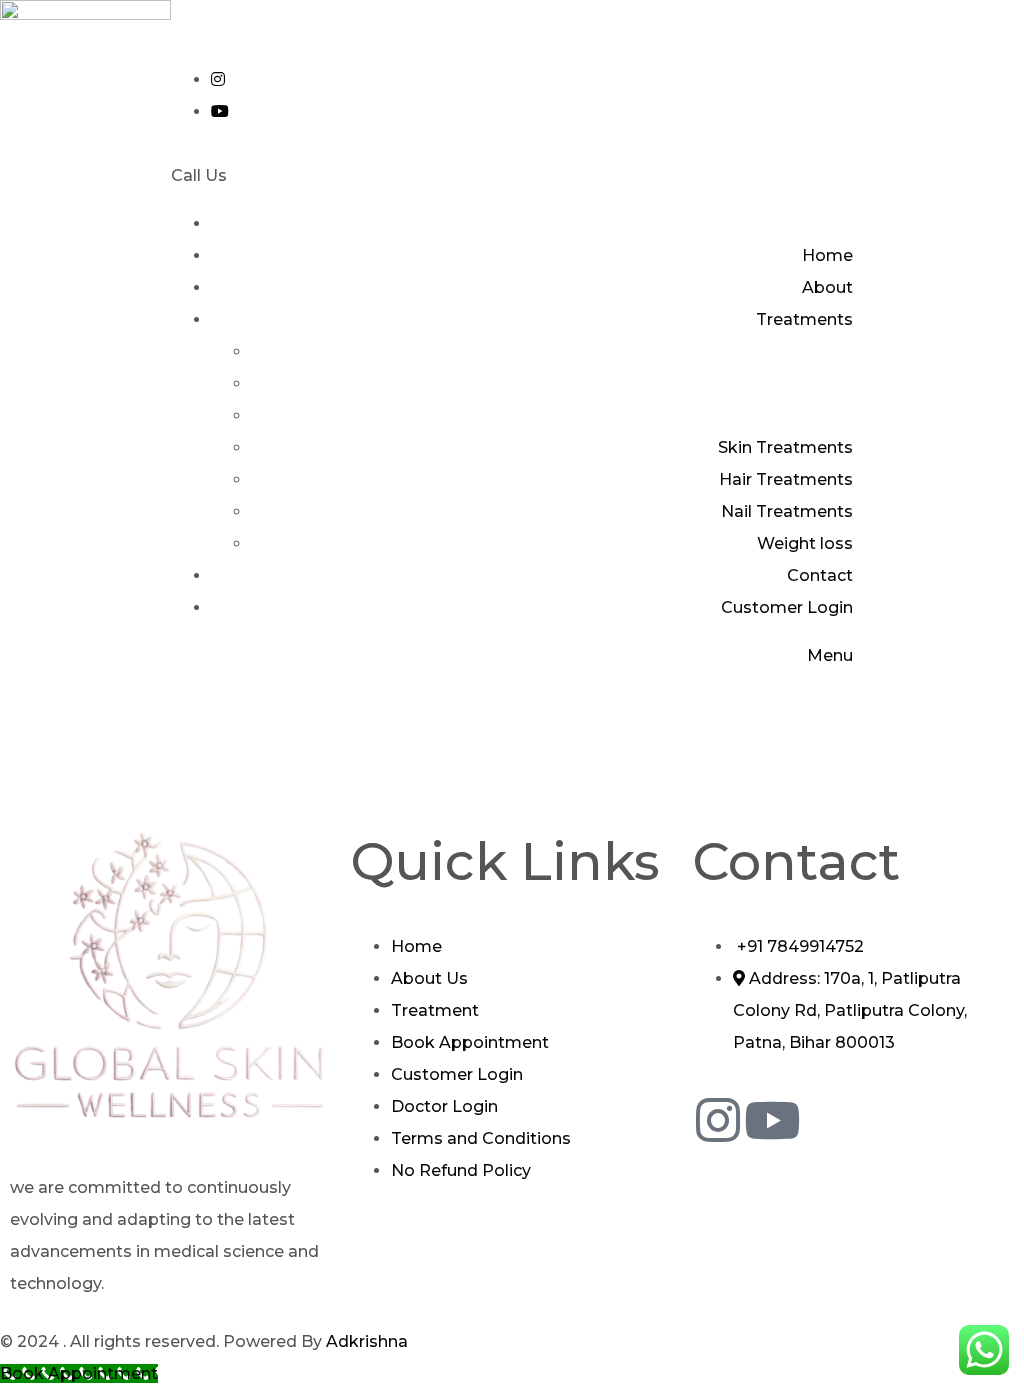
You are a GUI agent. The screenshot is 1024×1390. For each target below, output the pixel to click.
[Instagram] (718, 1120)
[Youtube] (772, 1120)
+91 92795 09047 (310, 175)
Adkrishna (369, 1341)
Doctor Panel (224, 31)
